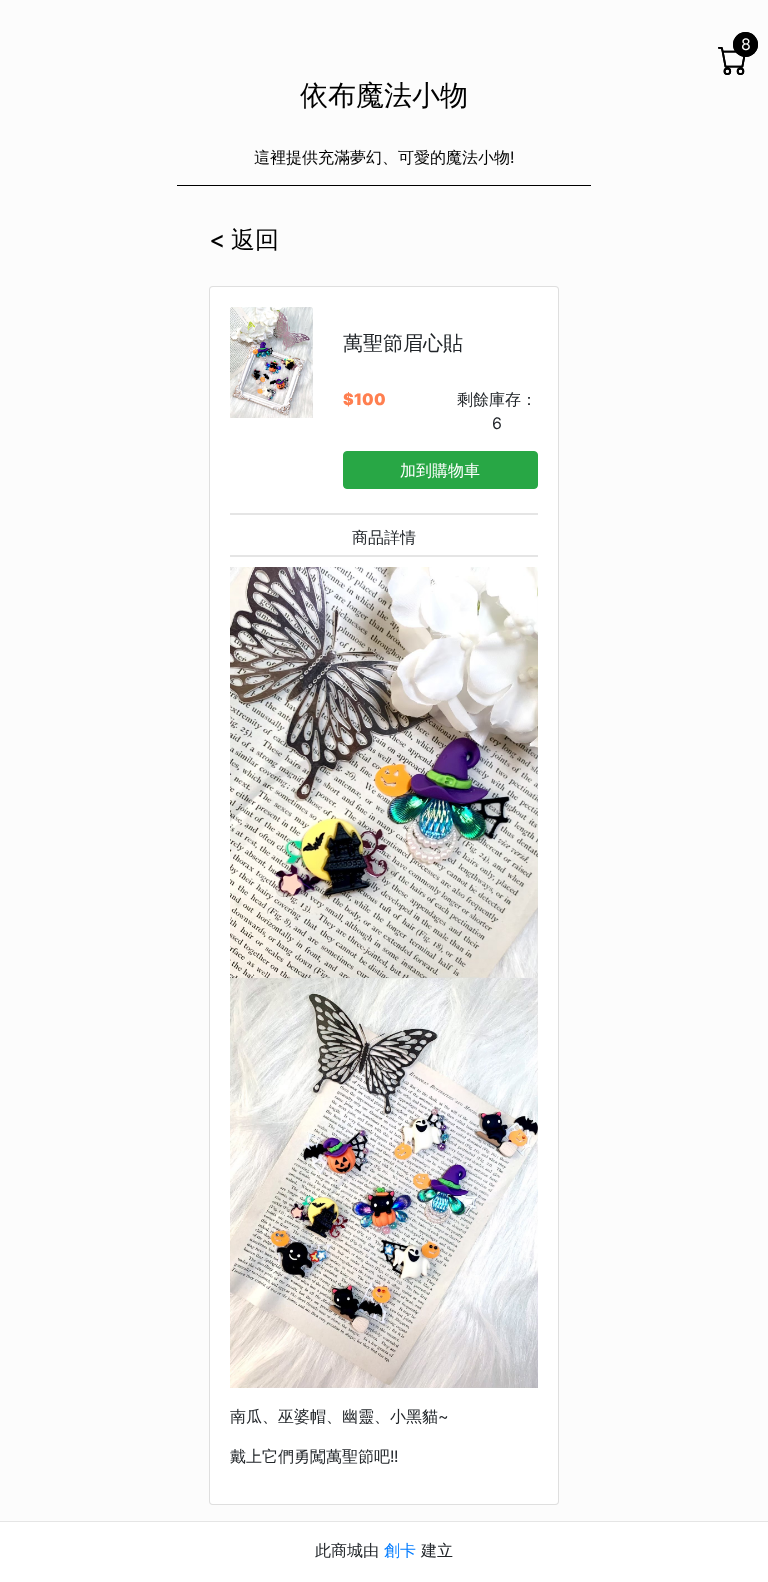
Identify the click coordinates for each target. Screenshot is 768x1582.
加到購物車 (440, 470)
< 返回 (244, 239)
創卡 (400, 1550)
